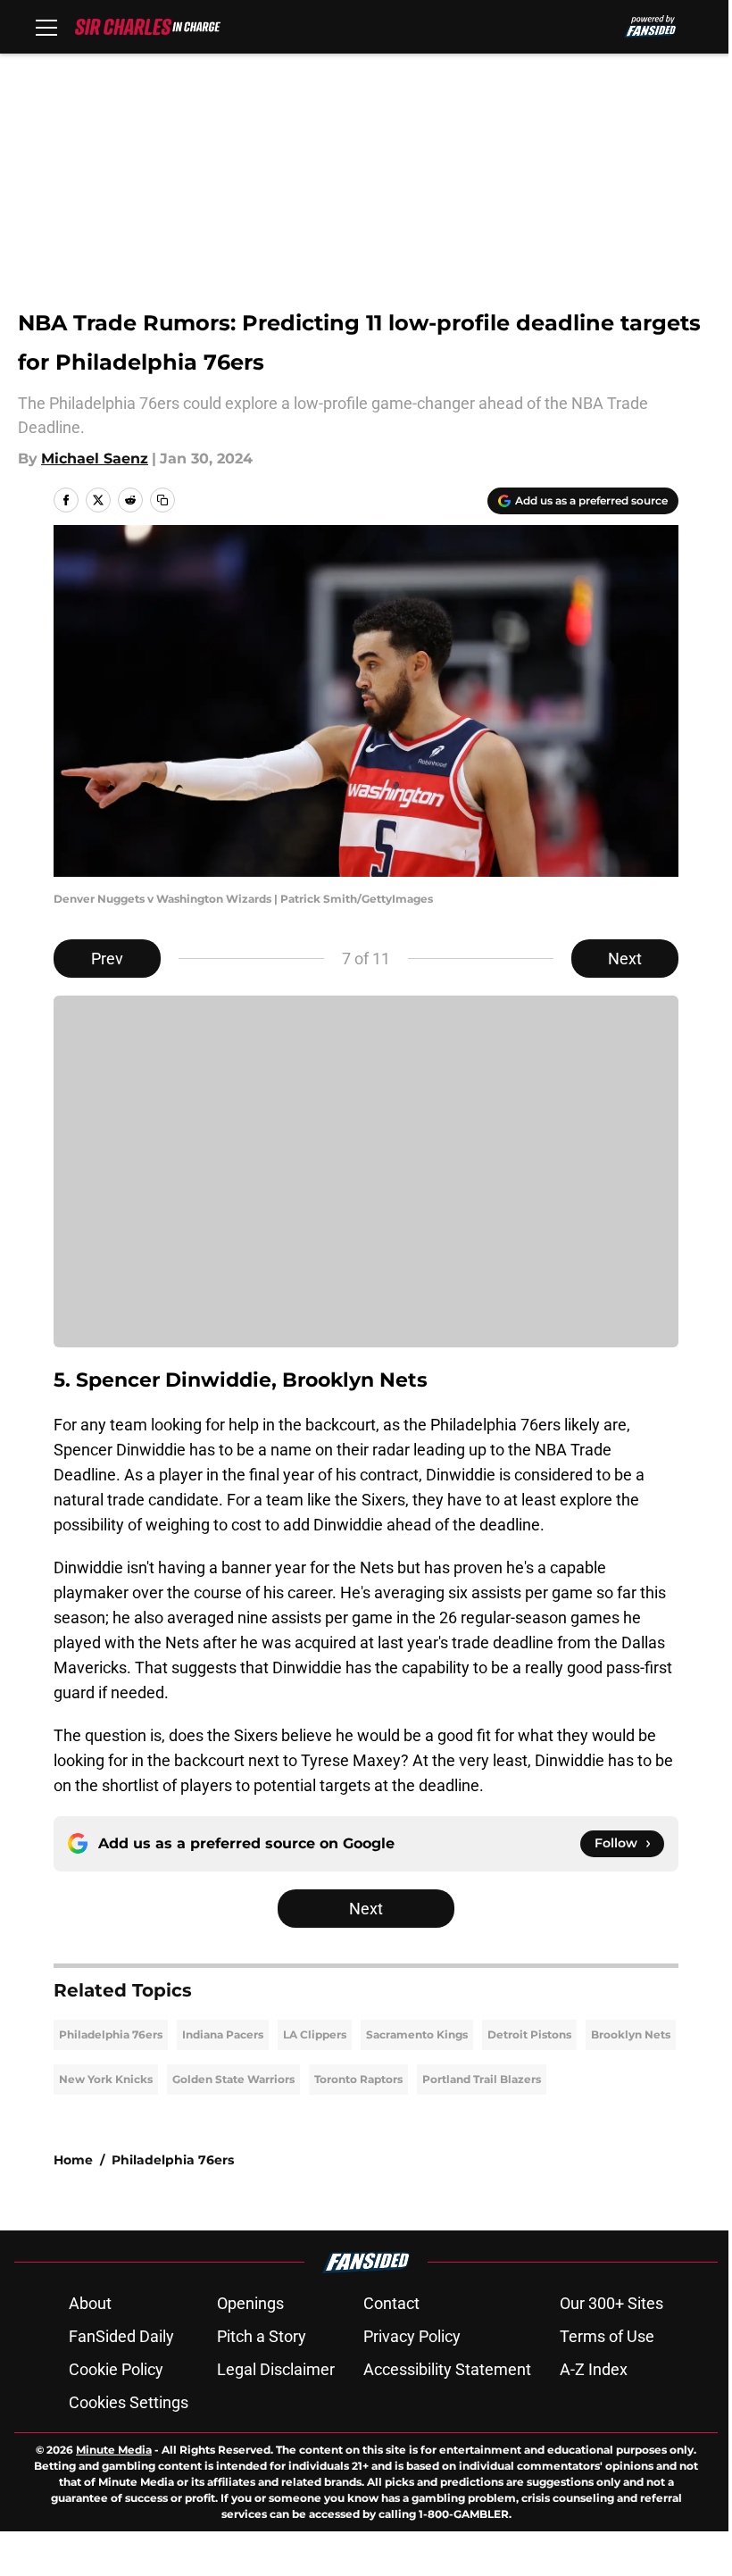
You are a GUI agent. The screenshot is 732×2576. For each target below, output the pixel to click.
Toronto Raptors (358, 2079)
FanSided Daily (121, 2336)
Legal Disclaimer (276, 2369)
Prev (107, 959)
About (90, 2303)
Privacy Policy (412, 2336)
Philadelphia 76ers (111, 2034)
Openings (250, 2303)
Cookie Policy (116, 2369)
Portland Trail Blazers (482, 2079)
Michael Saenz (95, 459)
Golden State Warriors (233, 2079)
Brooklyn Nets (631, 2034)
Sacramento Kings (417, 2034)
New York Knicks (106, 2079)
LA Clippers (315, 2034)
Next (625, 959)
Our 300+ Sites (611, 2303)
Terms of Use (607, 2336)
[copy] (162, 500)
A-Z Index (594, 2369)
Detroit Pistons (529, 2034)
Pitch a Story (262, 2336)
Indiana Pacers (223, 2034)
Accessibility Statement (447, 2369)
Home (73, 2160)
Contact (391, 2303)
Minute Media (114, 2450)
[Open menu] (46, 27)
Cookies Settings (129, 2402)
